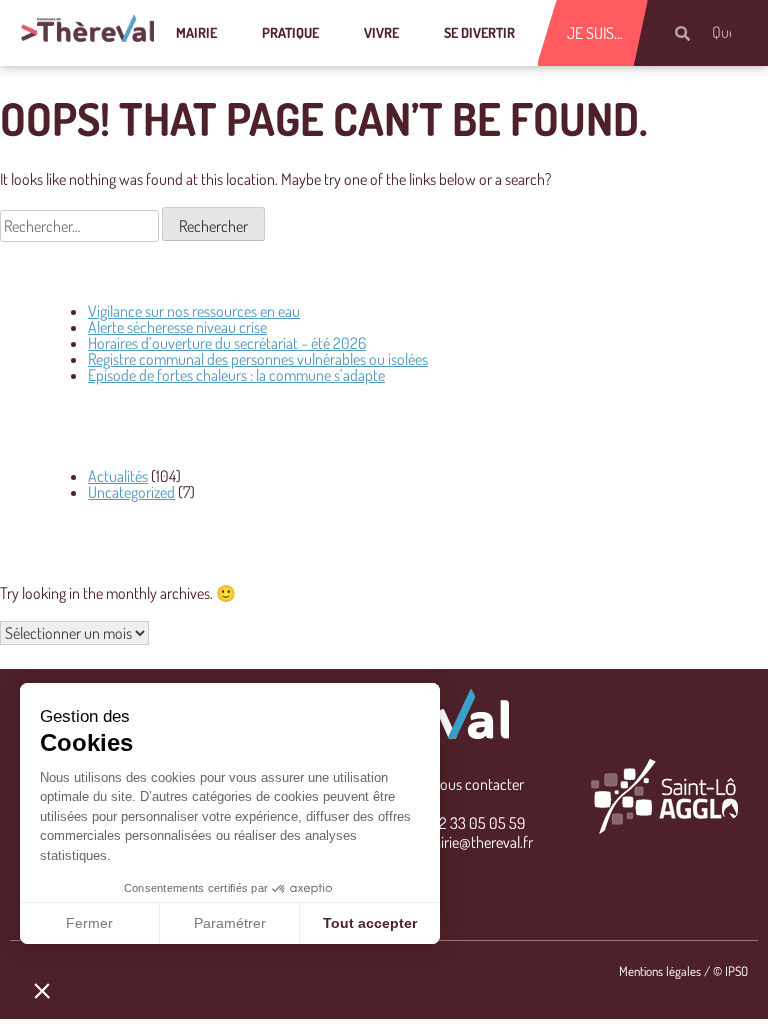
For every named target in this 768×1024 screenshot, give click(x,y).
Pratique (290, 32)
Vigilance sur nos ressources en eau (194, 311)
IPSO (736, 971)
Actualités (118, 476)
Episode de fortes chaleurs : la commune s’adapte (236, 375)
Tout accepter (370, 923)
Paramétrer (230, 923)
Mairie (196, 32)
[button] (42, 990)
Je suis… (595, 33)
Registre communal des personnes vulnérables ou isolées (258, 359)
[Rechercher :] (81, 226)
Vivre (381, 32)
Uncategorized (131, 492)
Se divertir (479, 32)
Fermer (89, 923)
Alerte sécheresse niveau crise (177, 327)
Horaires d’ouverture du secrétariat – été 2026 (227, 343)
